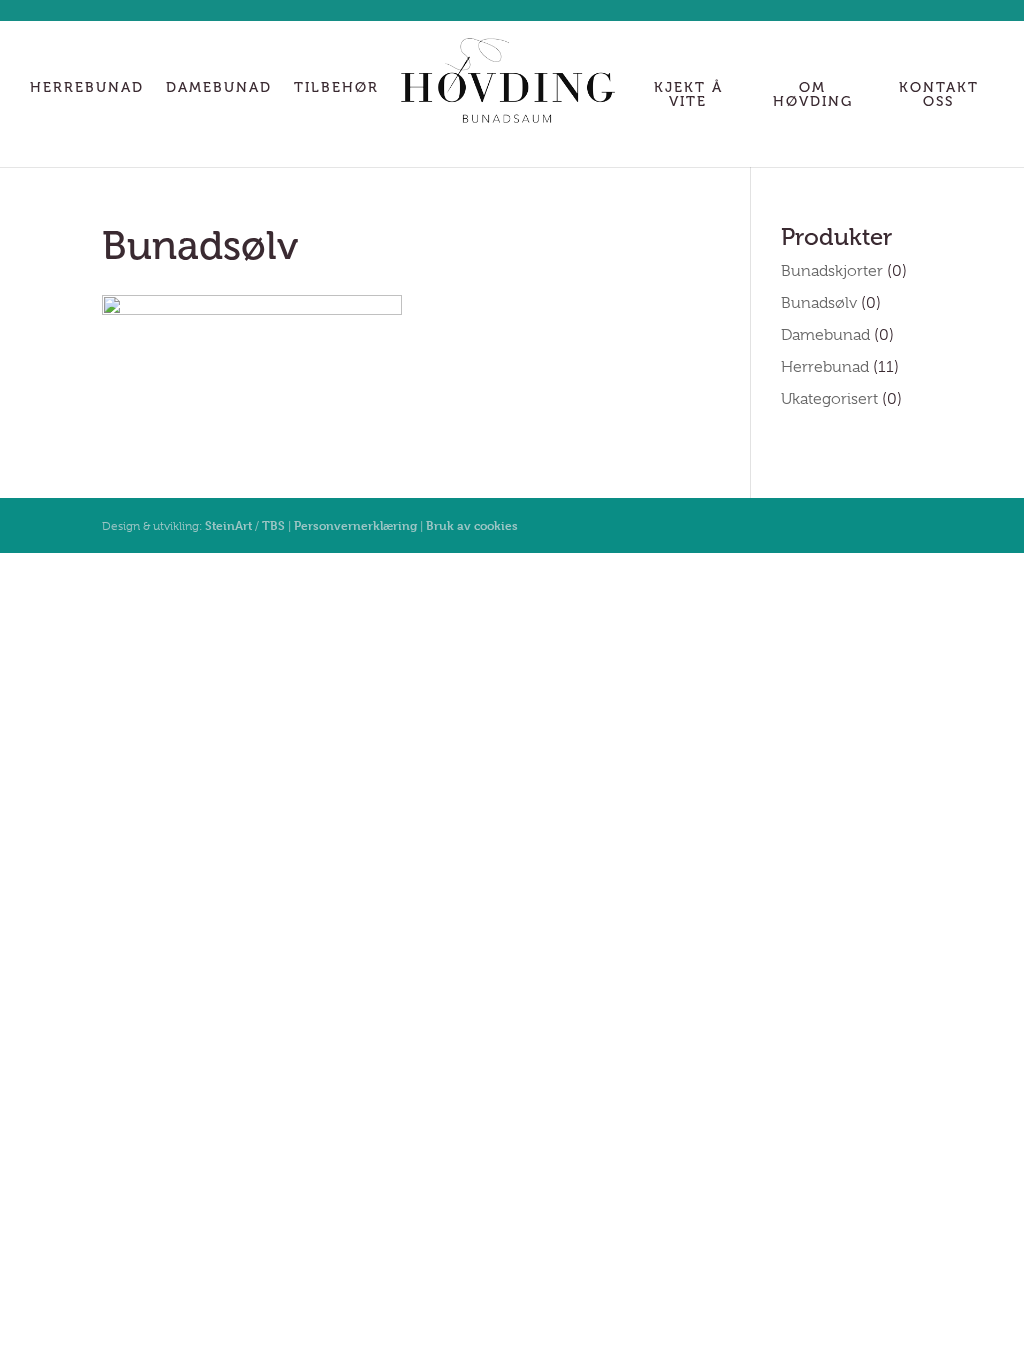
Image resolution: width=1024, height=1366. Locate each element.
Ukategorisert (829, 399)
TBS (273, 525)
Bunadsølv (819, 303)
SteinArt (228, 525)
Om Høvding (813, 95)
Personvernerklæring (355, 525)
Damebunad (219, 88)
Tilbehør (336, 88)
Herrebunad (87, 88)
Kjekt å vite (688, 95)
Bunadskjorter (832, 271)
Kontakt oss (939, 95)
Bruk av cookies (472, 525)
